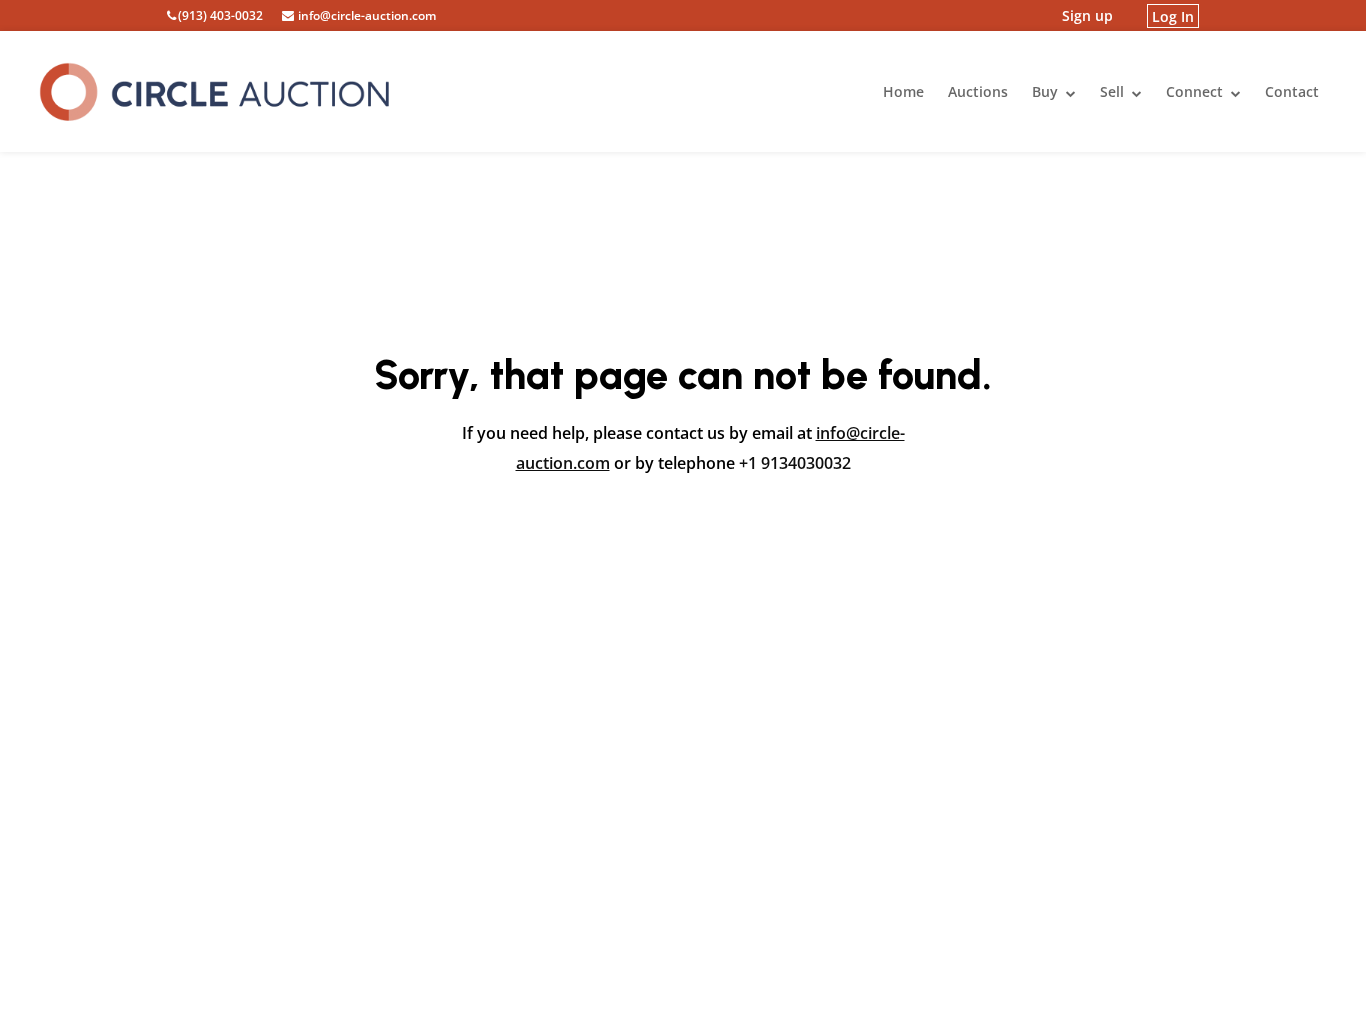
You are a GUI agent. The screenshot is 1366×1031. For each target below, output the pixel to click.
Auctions (978, 91)
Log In (1173, 15)
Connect (1196, 91)
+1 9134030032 (795, 463)
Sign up (1087, 15)
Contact (1292, 91)
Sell (1114, 91)
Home (903, 91)
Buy (1047, 91)
